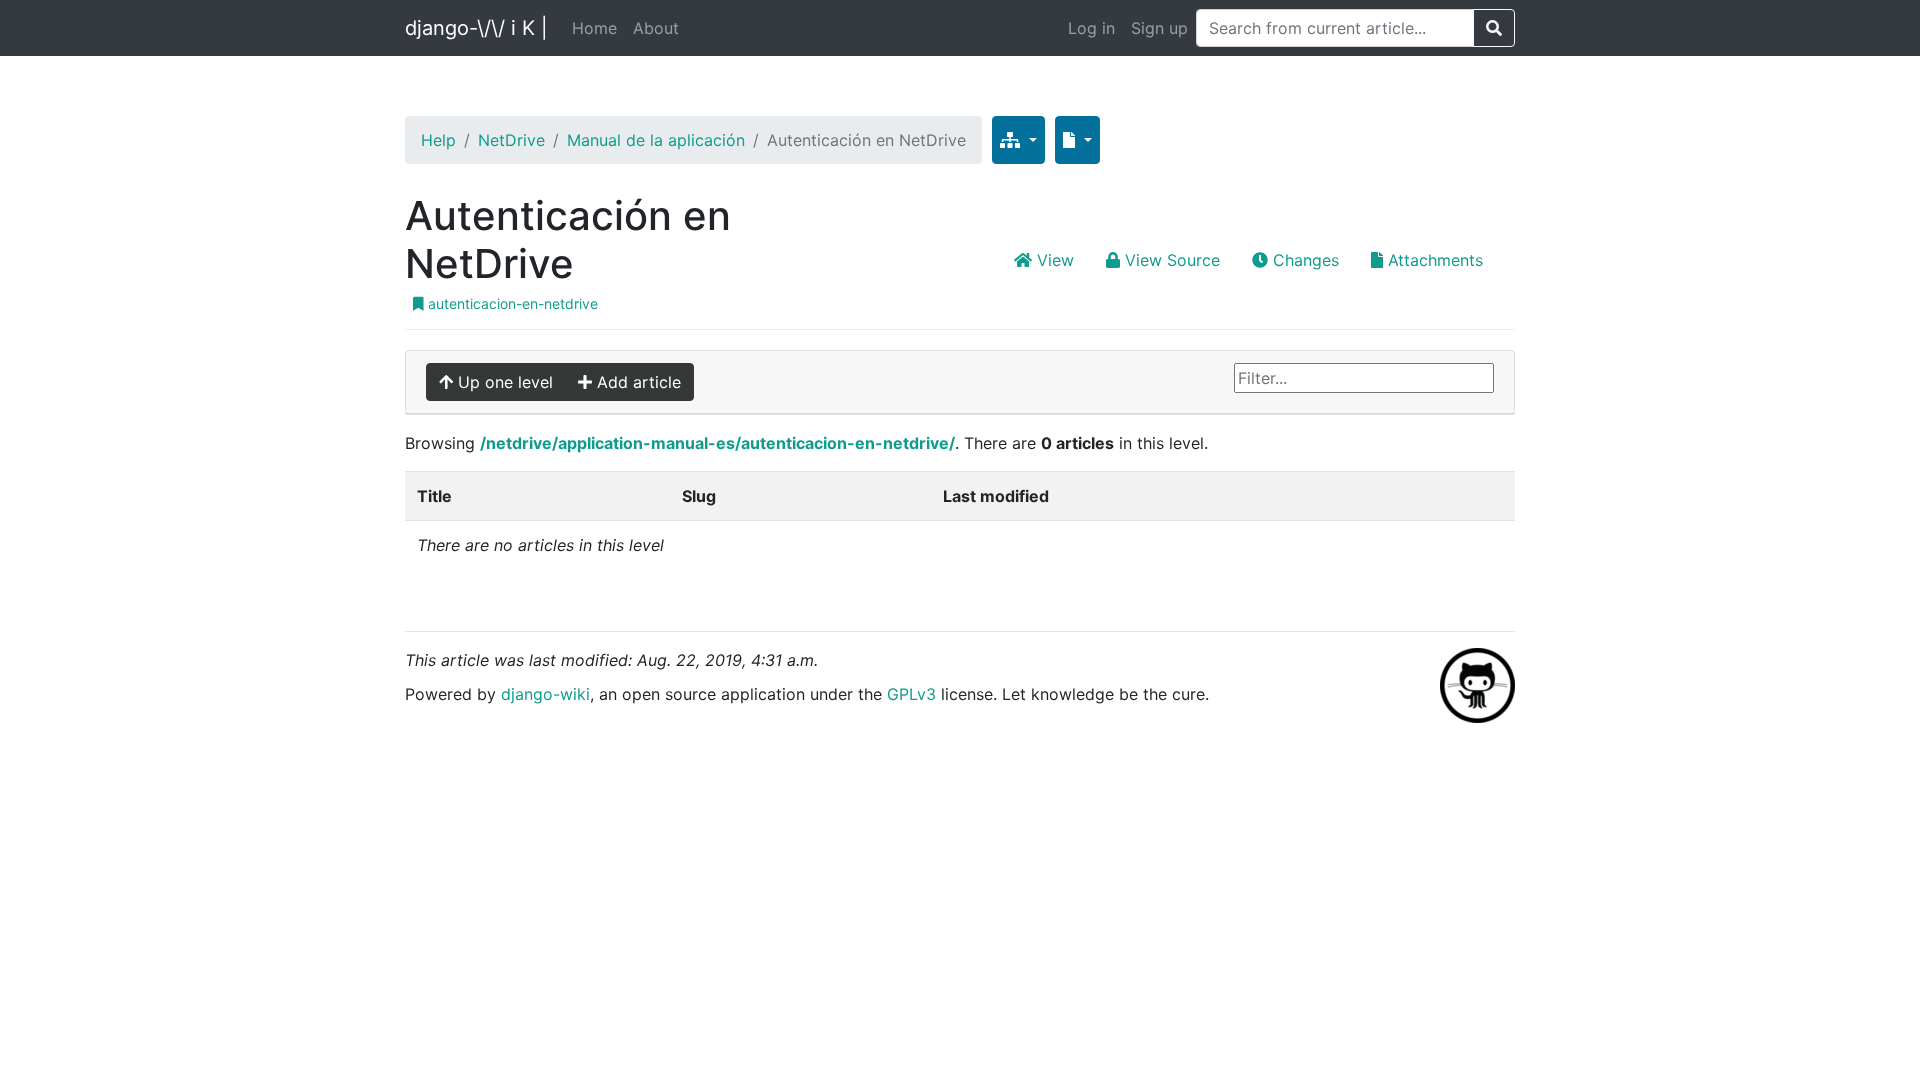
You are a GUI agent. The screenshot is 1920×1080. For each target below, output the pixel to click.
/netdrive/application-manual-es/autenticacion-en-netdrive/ (717, 443)
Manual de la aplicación (656, 140)
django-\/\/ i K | (476, 28)
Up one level (503, 382)
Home (594, 28)
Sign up (1159, 28)
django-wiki (545, 694)
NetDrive (511, 140)
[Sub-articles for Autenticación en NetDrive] (1018, 140)
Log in (1091, 28)
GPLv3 (911, 694)
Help (438, 140)
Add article (636, 382)
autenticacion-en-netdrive (511, 303)
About (656, 28)
